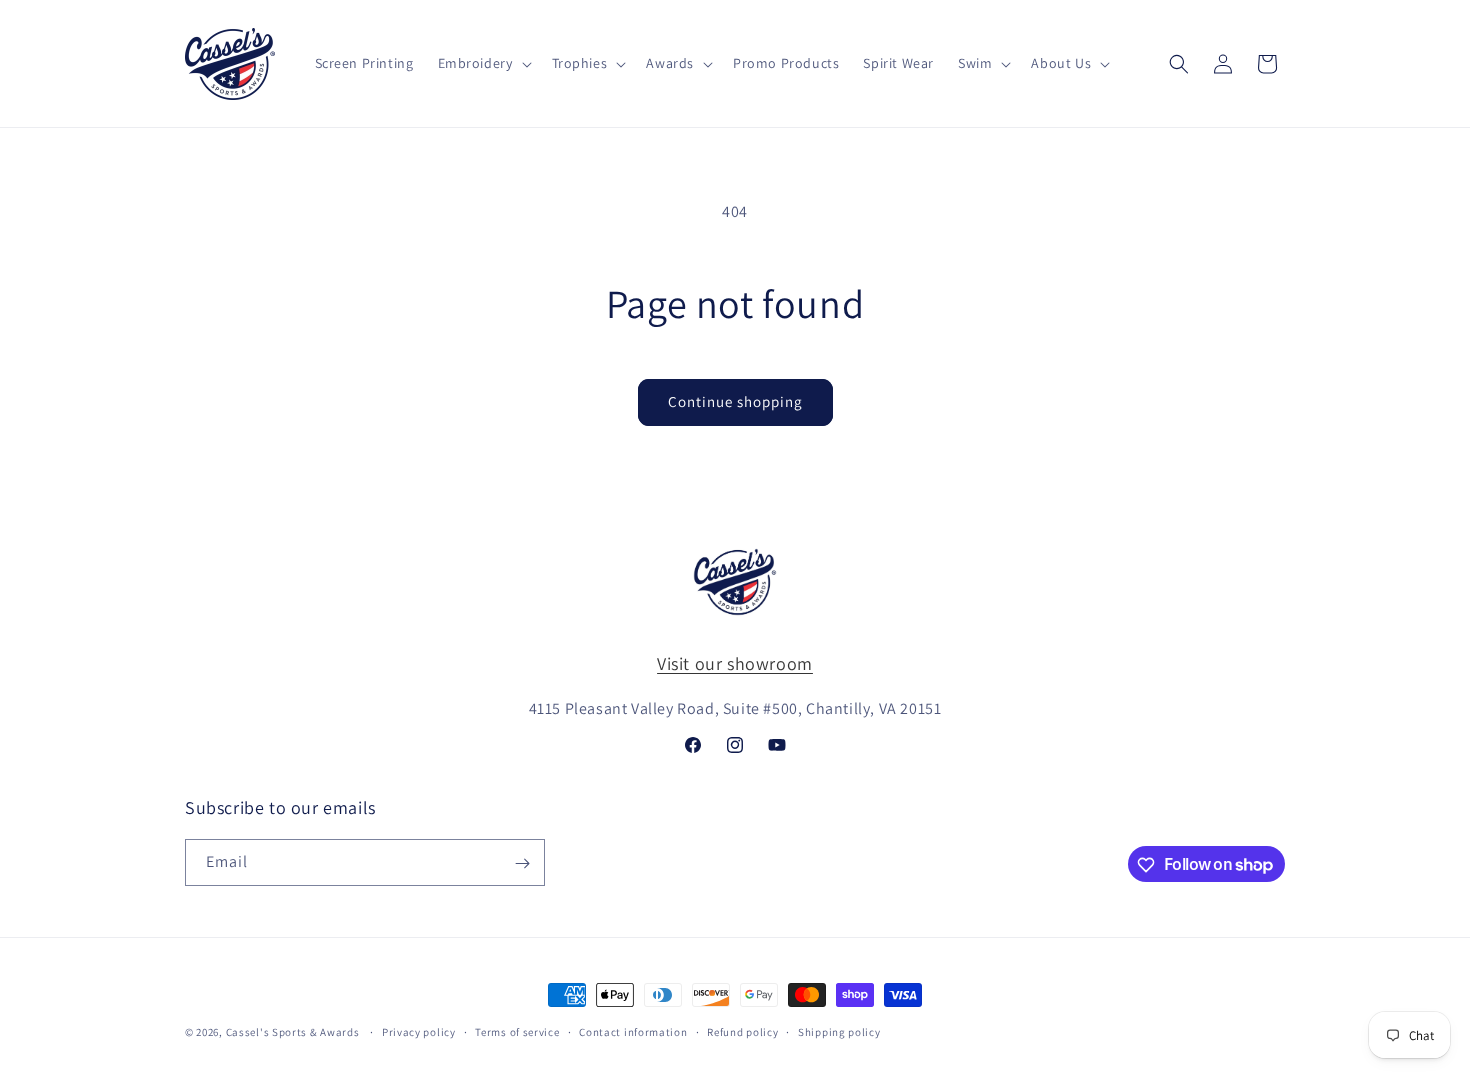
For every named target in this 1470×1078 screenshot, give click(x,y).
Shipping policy (839, 1031)
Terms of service (517, 1031)
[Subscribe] (522, 863)
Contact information (633, 1031)
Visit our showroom (735, 663)
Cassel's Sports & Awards (293, 1032)
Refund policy (742, 1031)
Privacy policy (419, 1031)
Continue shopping (735, 401)
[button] (483, 63)
